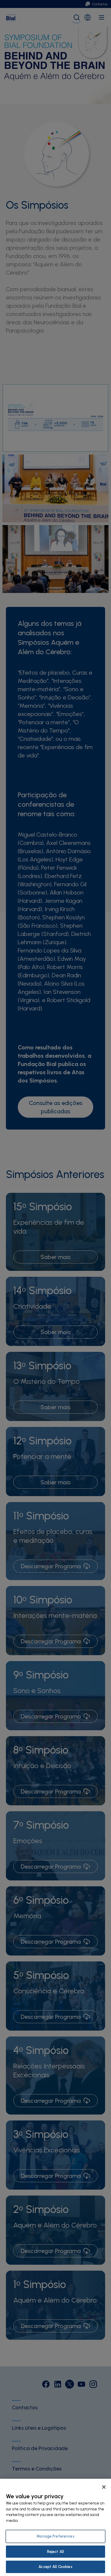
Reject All (55, 2552)
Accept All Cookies (55, 2567)
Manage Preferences (55, 2536)
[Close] (104, 2487)
